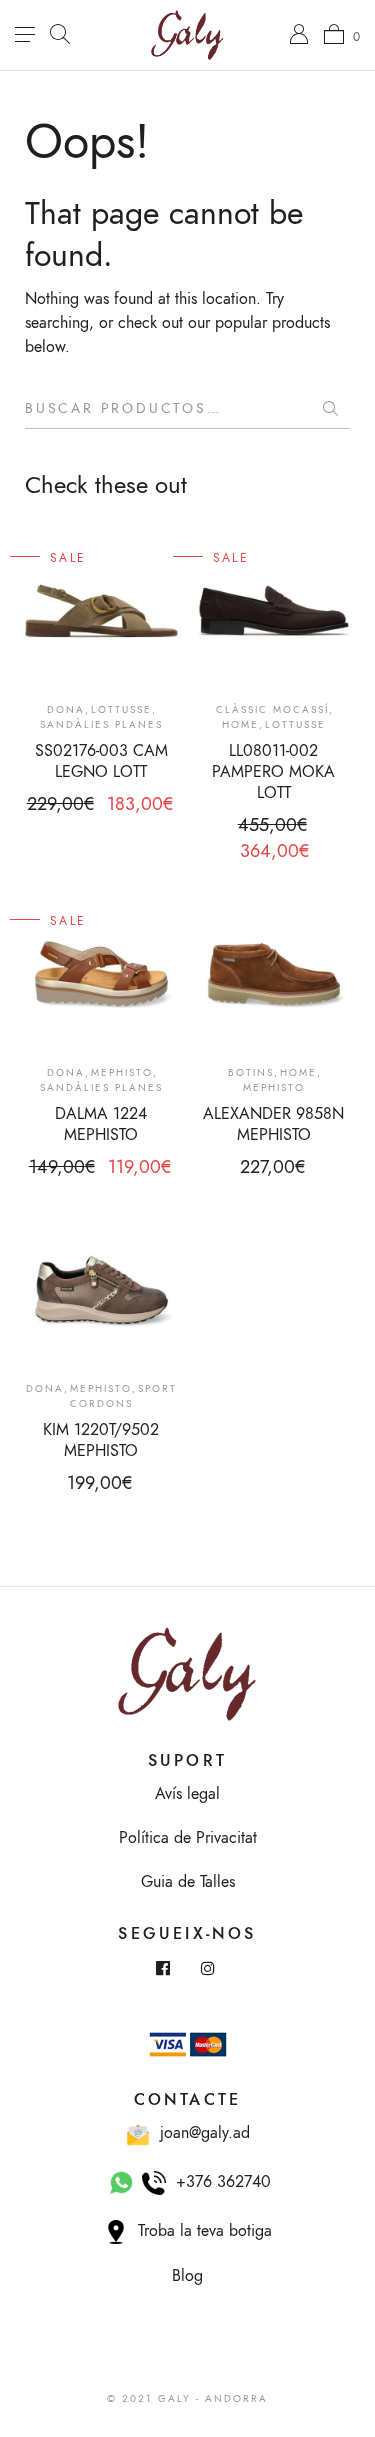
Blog (187, 2276)
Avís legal (187, 1794)
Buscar (330, 409)
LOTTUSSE (121, 710)
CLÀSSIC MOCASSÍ (272, 710)
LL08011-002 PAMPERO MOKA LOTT (273, 772)
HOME (240, 725)
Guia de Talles (188, 1882)
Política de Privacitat (188, 1838)
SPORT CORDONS (123, 1396)
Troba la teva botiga (200, 2231)
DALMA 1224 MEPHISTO (101, 1124)
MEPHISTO (122, 1073)
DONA (66, 710)
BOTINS (251, 1073)
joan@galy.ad (200, 2133)
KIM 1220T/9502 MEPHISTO (101, 1440)
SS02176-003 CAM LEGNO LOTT (101, 761)
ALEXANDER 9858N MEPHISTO (273, 1124)
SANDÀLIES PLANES (101, 725)
